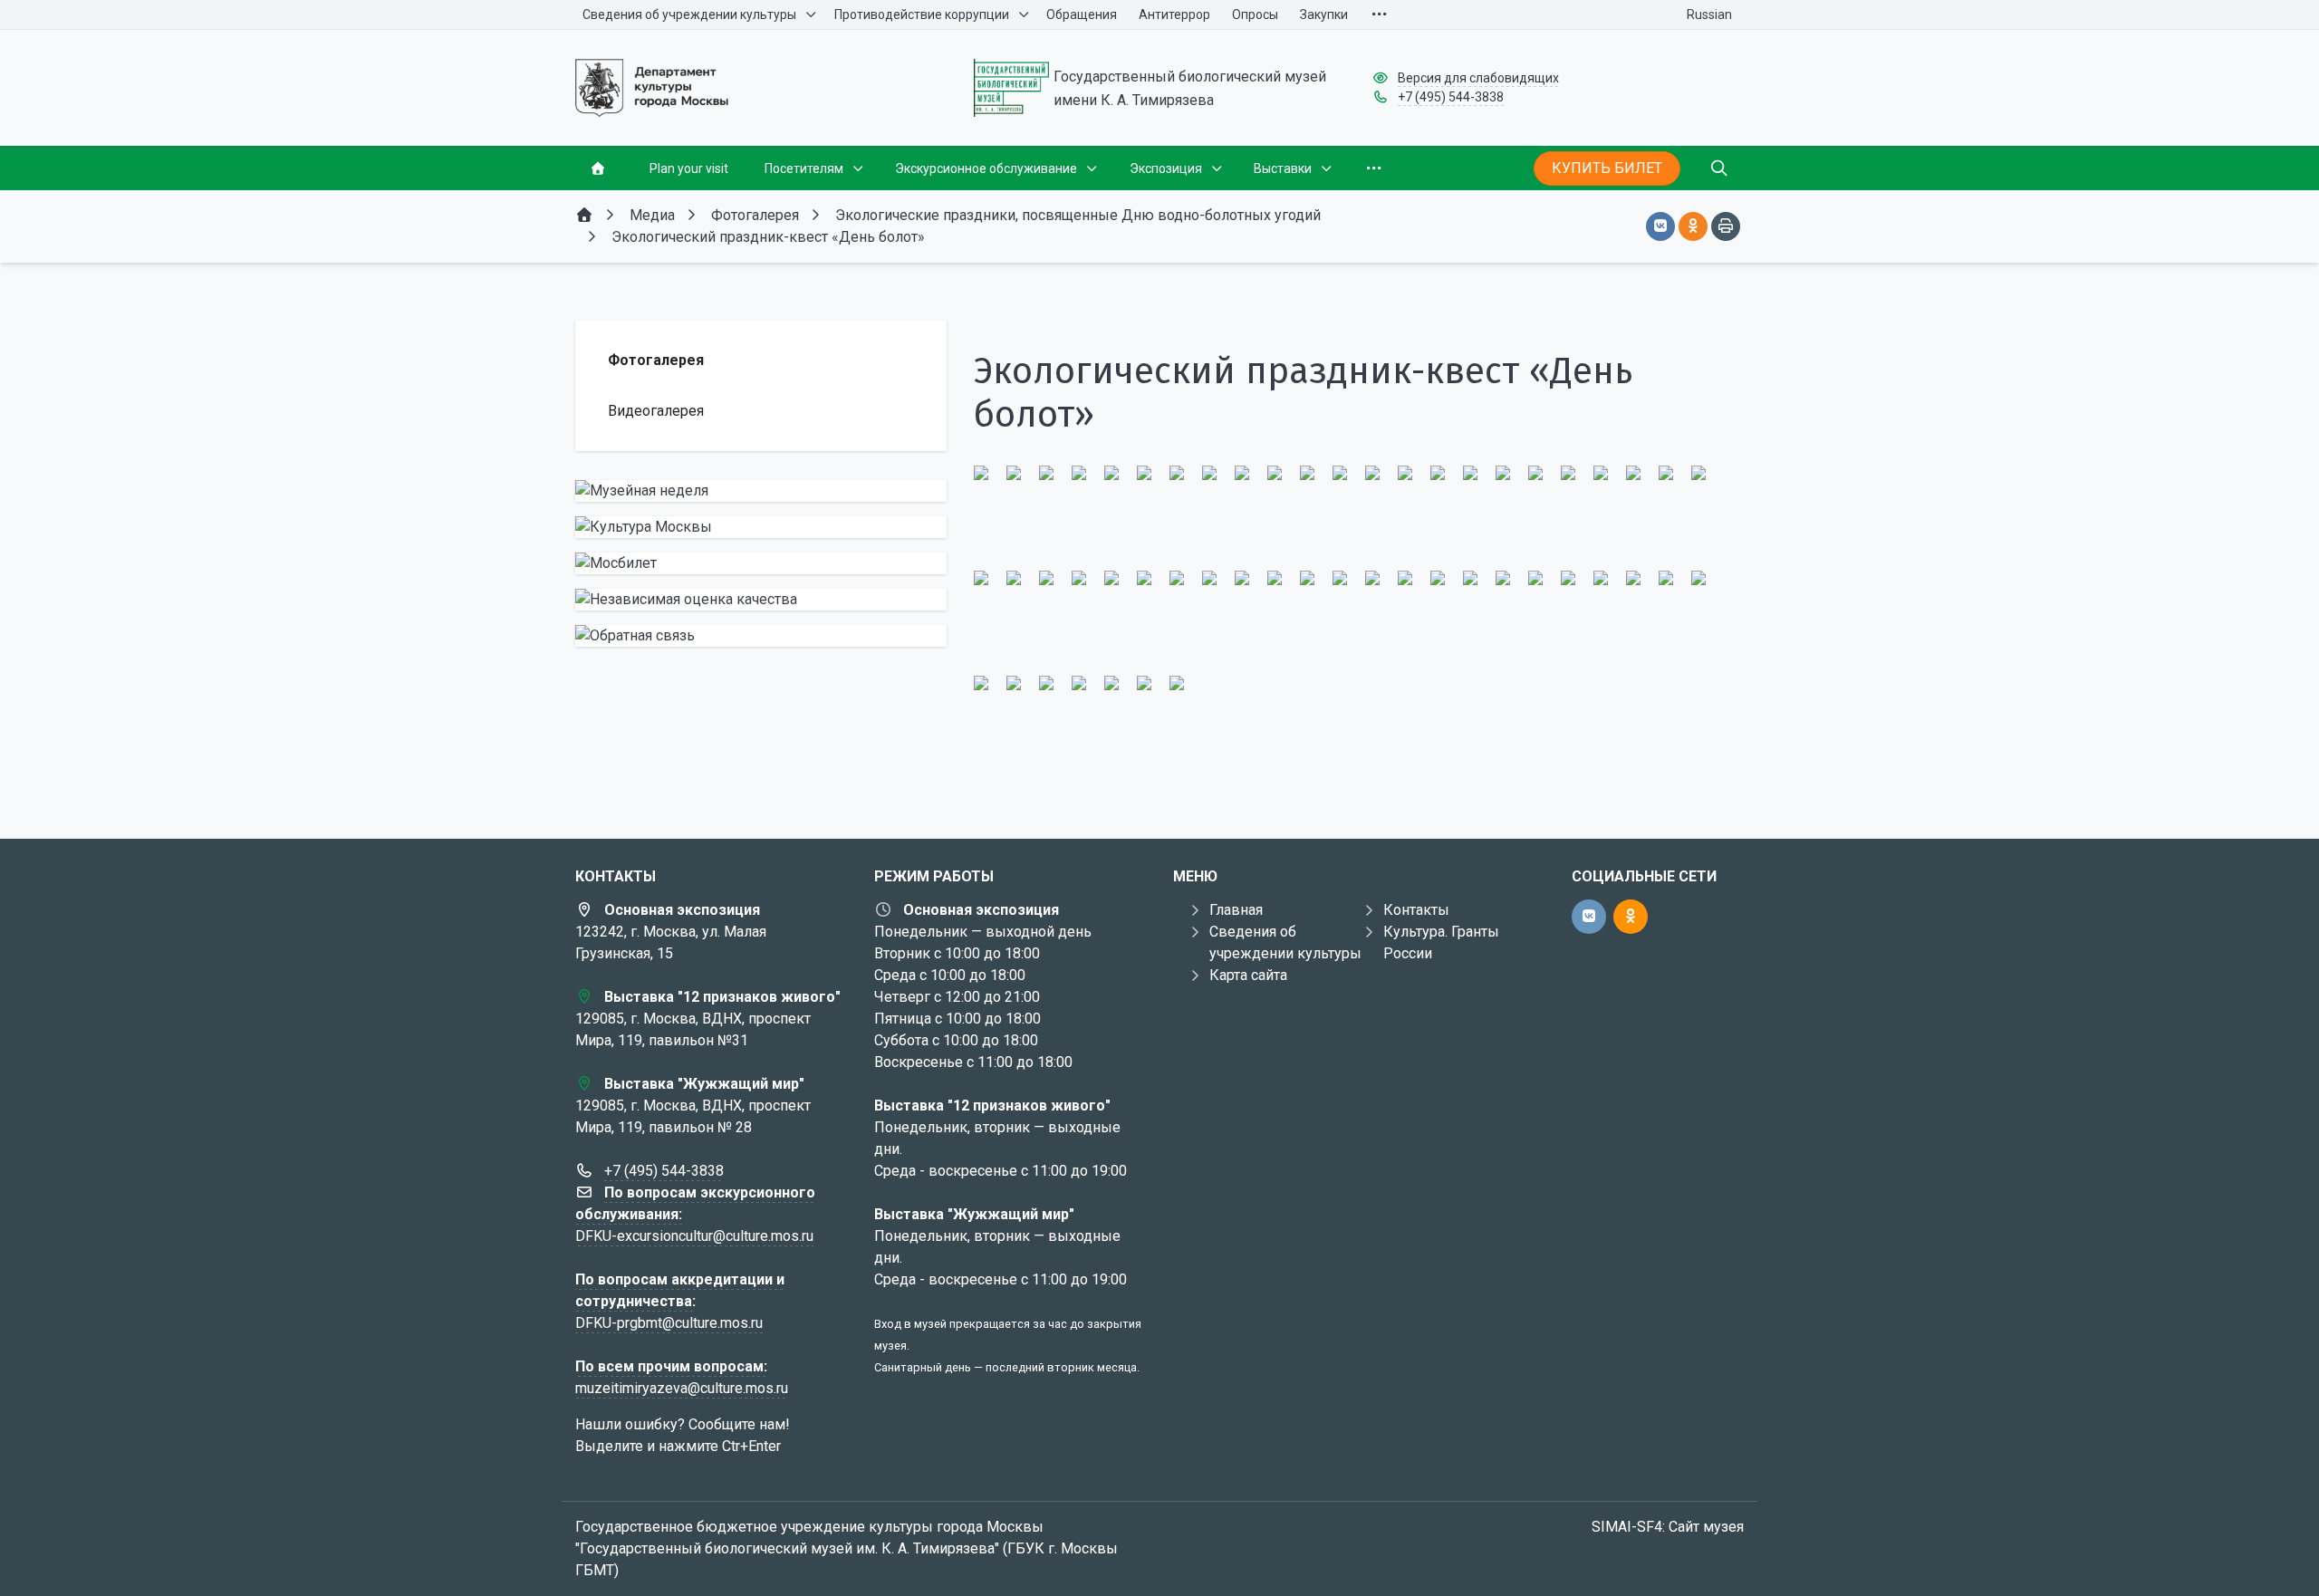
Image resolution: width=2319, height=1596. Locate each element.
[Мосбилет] (761, 563)
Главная (1236, 910)
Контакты (1416, 910)
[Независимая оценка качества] (761, 600)
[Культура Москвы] (761, 527)
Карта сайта (1248, 975)
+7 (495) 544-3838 (1451, 97)
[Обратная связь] (761, 636)
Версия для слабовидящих (1478, 78)
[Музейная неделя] (761, 491)
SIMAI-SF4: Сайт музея (1668, 1527)
